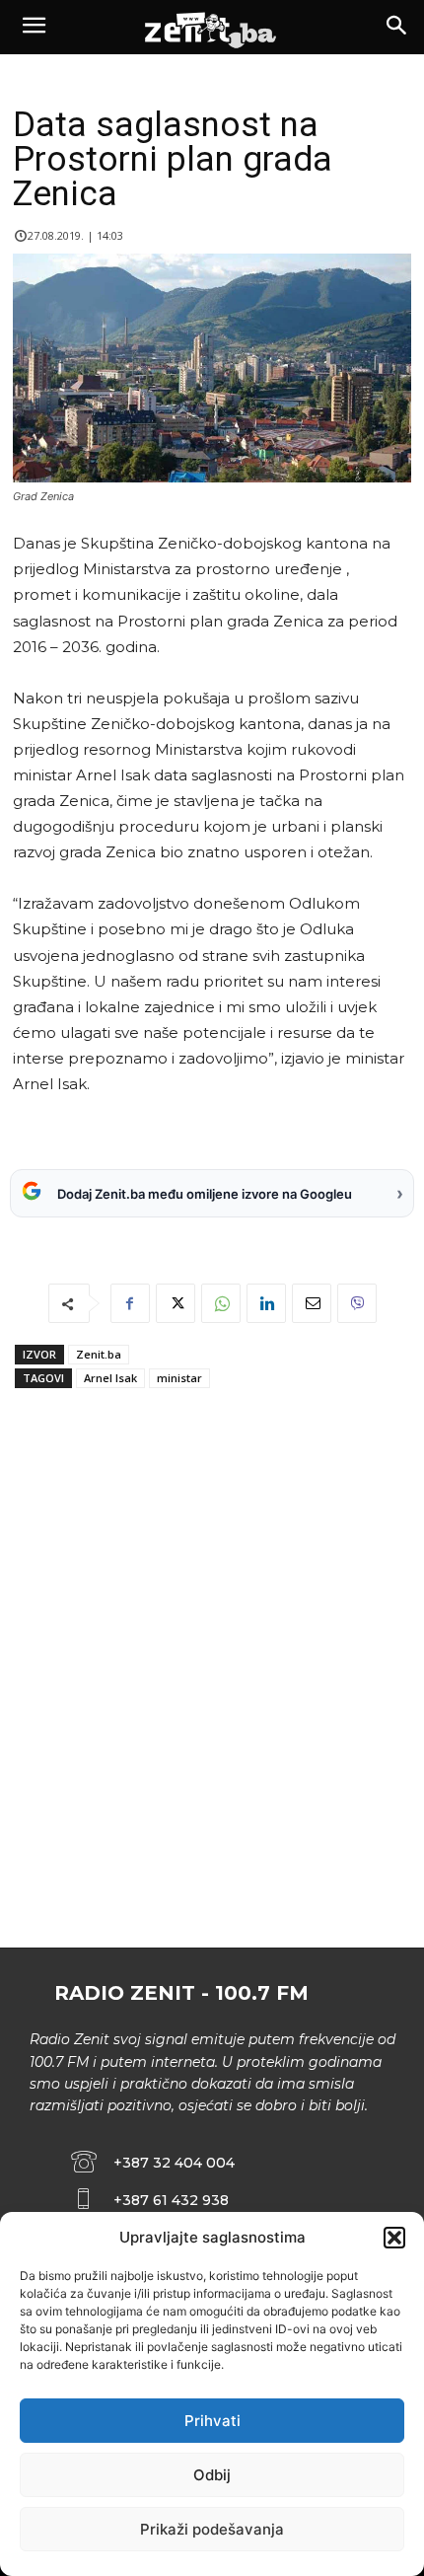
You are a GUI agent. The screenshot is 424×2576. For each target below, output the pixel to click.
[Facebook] (130, 1303)
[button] (394, 2238)
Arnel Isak (110, 1378)
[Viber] (357, 1303)
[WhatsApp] (221, 1303)
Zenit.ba (99, 1354)
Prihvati (212, 2421)
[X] (176, 1303)
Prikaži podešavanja (212, 2529)
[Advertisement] (212, 1708)
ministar (179, 1378)
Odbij (212, 2475)
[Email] (312, 1303)
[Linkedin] (266, 1303)
